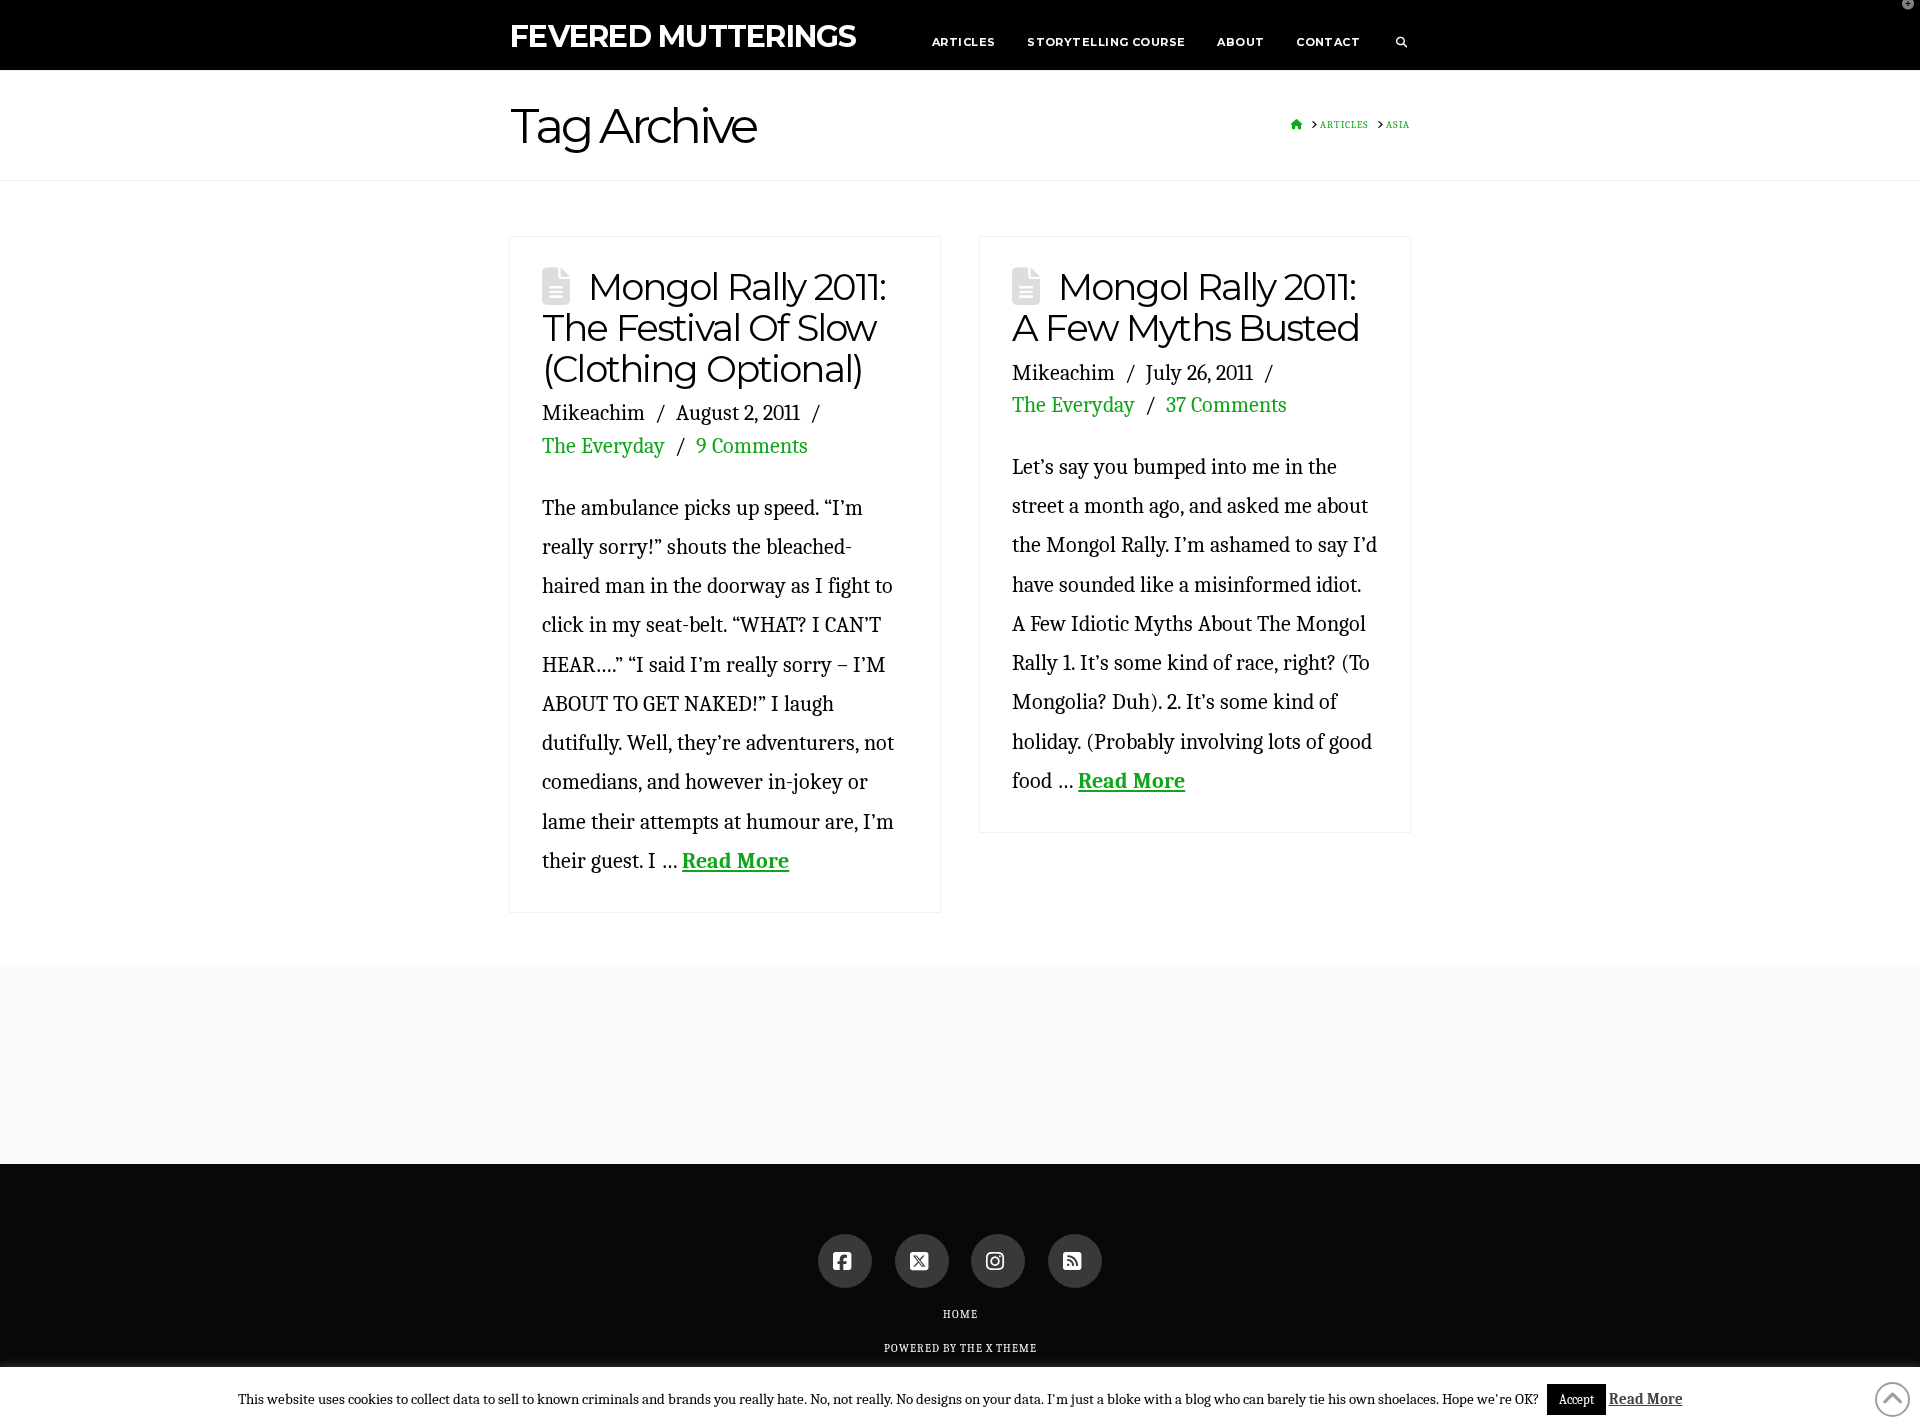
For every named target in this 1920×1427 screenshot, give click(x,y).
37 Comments (1226, 404)
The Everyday (603, 445)
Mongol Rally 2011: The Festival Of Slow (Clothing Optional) (713, 327)
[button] (1901, 19)
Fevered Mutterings (683, 37)
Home (960, 1314)
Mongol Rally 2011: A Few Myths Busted (1185, 307)
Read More (735, 860)
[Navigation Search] (1393, 35)
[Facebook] (845, 1261)
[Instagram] (998, 1261)
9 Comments (752, 445)
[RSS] (1075, 1261)
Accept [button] (1576, 1399)
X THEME (1011, 1348)
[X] (922, 1261)
